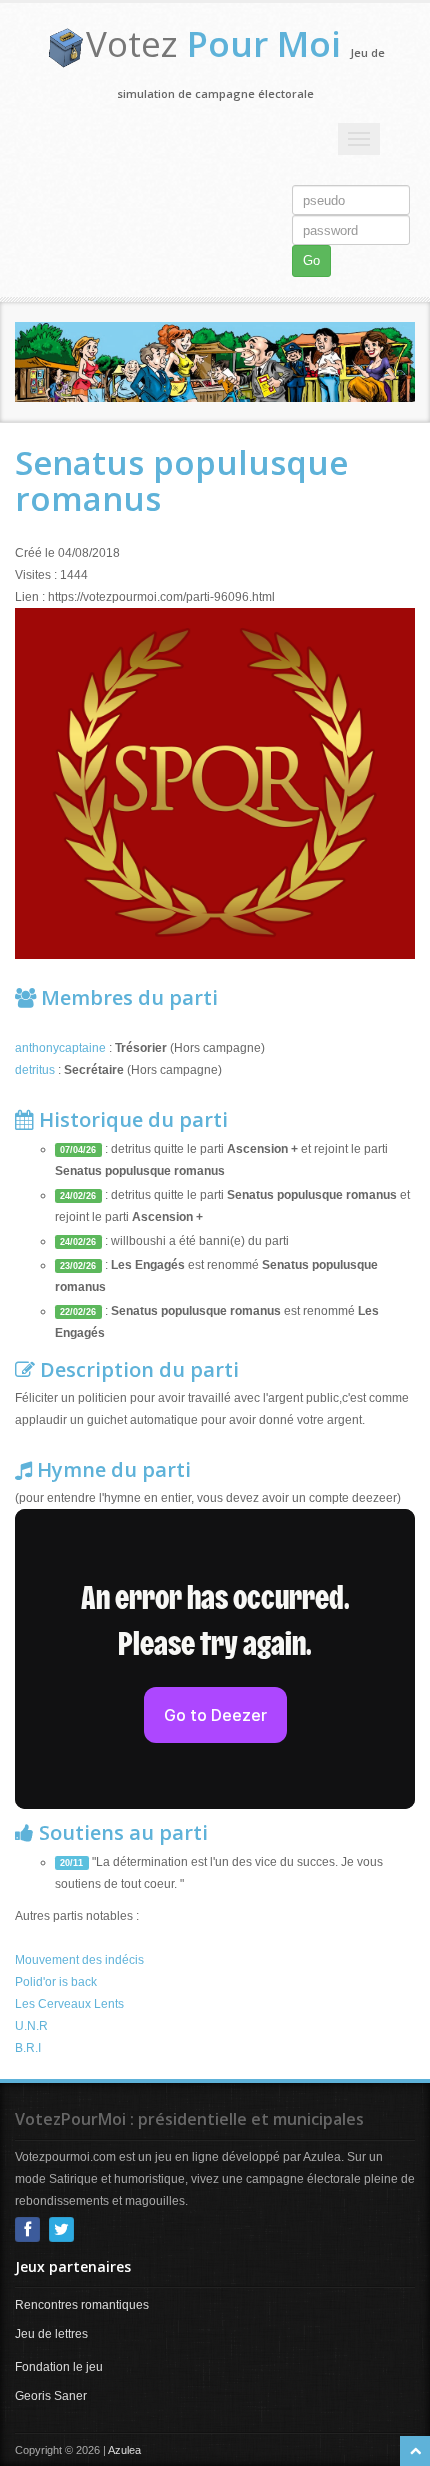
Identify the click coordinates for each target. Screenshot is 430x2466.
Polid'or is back (56, 1982)
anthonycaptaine (62, 1048)
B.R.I (28, 2048)
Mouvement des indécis (79, 1960)
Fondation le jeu (59, 2367)
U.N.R (31, 2026)
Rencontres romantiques (82, 2305)
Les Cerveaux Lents (69, 2004)
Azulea (124, 2450)
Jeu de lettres (51, 2334)
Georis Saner (51, 2396)
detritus (36, 1070)
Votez (213, 43)
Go (311, 260)
